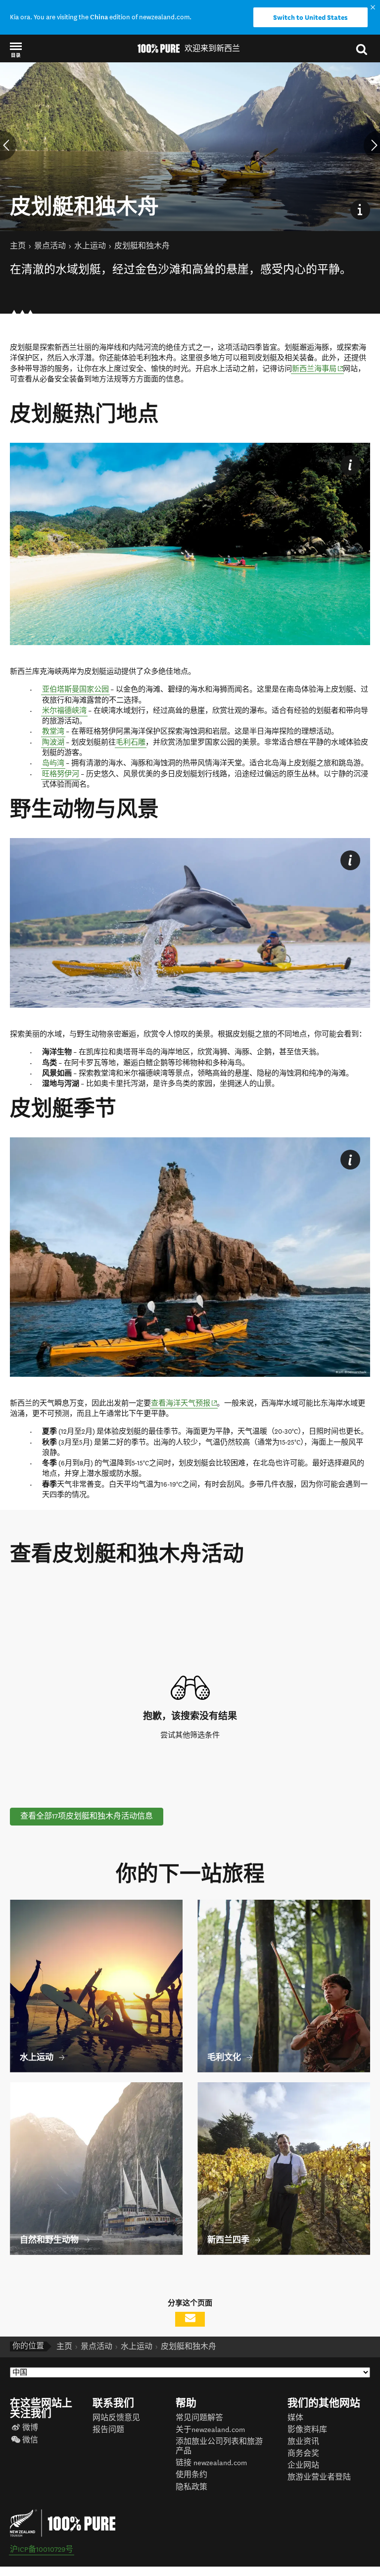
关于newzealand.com (210, 2430)
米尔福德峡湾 (64, 711)
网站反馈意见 (116, 2418)
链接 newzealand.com (211, 2463)
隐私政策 (191, 2487)
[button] (16, 49)
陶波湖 (53, 742)
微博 (30, 2428)
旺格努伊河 (61, 774)
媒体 (295, 2418)
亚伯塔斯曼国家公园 (75, 689)
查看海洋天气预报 (184, 1403)
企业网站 (303, 2465)
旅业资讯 (303, 2442)
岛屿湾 (53, 763)
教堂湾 (53, 731)
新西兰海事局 (318, 369)
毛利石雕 (131, 742)
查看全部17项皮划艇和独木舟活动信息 (87, 1816)
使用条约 (191, 2475)
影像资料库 (307, 2430)
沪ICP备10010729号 (42, 2550)
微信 (30, 2440)
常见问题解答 (199, 2418)
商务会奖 (303, 2454)
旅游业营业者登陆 (319, 2477)
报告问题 (108, 2430)
